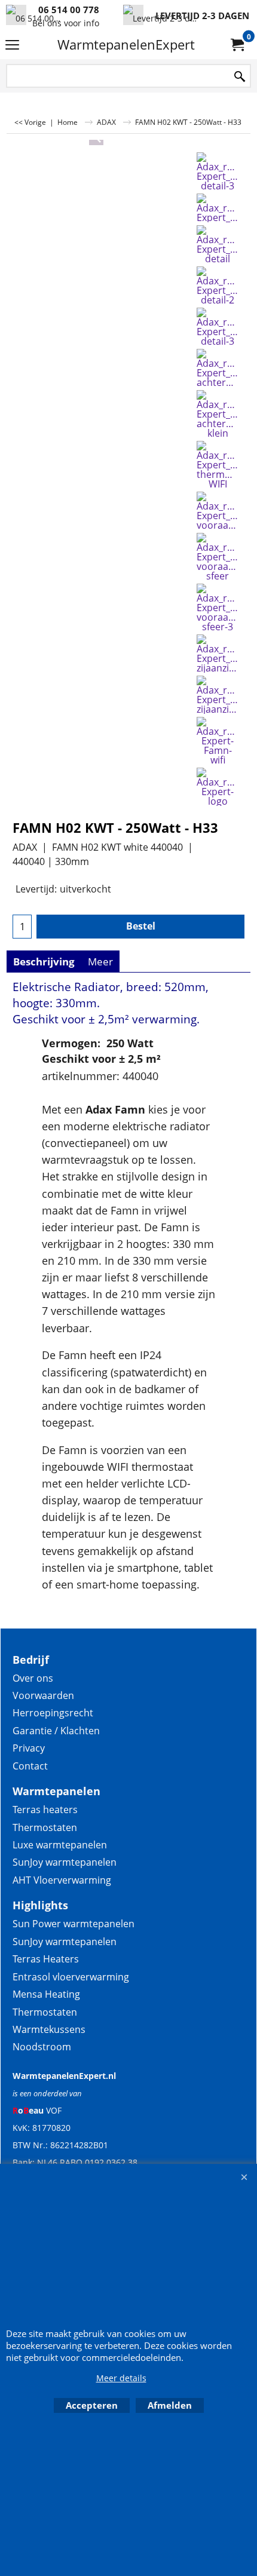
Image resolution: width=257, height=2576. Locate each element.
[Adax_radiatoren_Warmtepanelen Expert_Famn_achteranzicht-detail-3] (218, 171)
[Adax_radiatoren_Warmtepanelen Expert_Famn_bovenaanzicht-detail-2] (218, 286)
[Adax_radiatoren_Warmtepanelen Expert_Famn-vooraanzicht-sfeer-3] (218, 608)
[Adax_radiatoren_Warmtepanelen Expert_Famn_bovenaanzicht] (218, 208)
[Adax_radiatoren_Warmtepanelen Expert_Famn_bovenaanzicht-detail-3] (218, 327)
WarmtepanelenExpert (126, 45)
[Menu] (12, 45)
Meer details (121, 2378)
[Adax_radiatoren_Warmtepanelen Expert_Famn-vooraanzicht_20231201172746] (218, 511)
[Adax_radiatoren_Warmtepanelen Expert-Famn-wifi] (218, 741)
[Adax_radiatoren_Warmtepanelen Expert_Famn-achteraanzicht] (218, 368)
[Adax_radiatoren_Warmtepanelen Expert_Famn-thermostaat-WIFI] (218, 465)
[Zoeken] (240, 77)
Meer (100, 962)
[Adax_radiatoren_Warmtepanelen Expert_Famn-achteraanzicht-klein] (218, 414)
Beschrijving (44, 962)
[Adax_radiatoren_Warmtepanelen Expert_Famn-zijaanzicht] (218, 654)
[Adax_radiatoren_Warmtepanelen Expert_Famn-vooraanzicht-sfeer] (218, 557)
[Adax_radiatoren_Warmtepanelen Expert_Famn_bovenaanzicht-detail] (218, 244)
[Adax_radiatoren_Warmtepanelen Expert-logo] (218, 787)
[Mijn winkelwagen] (237, 45)
